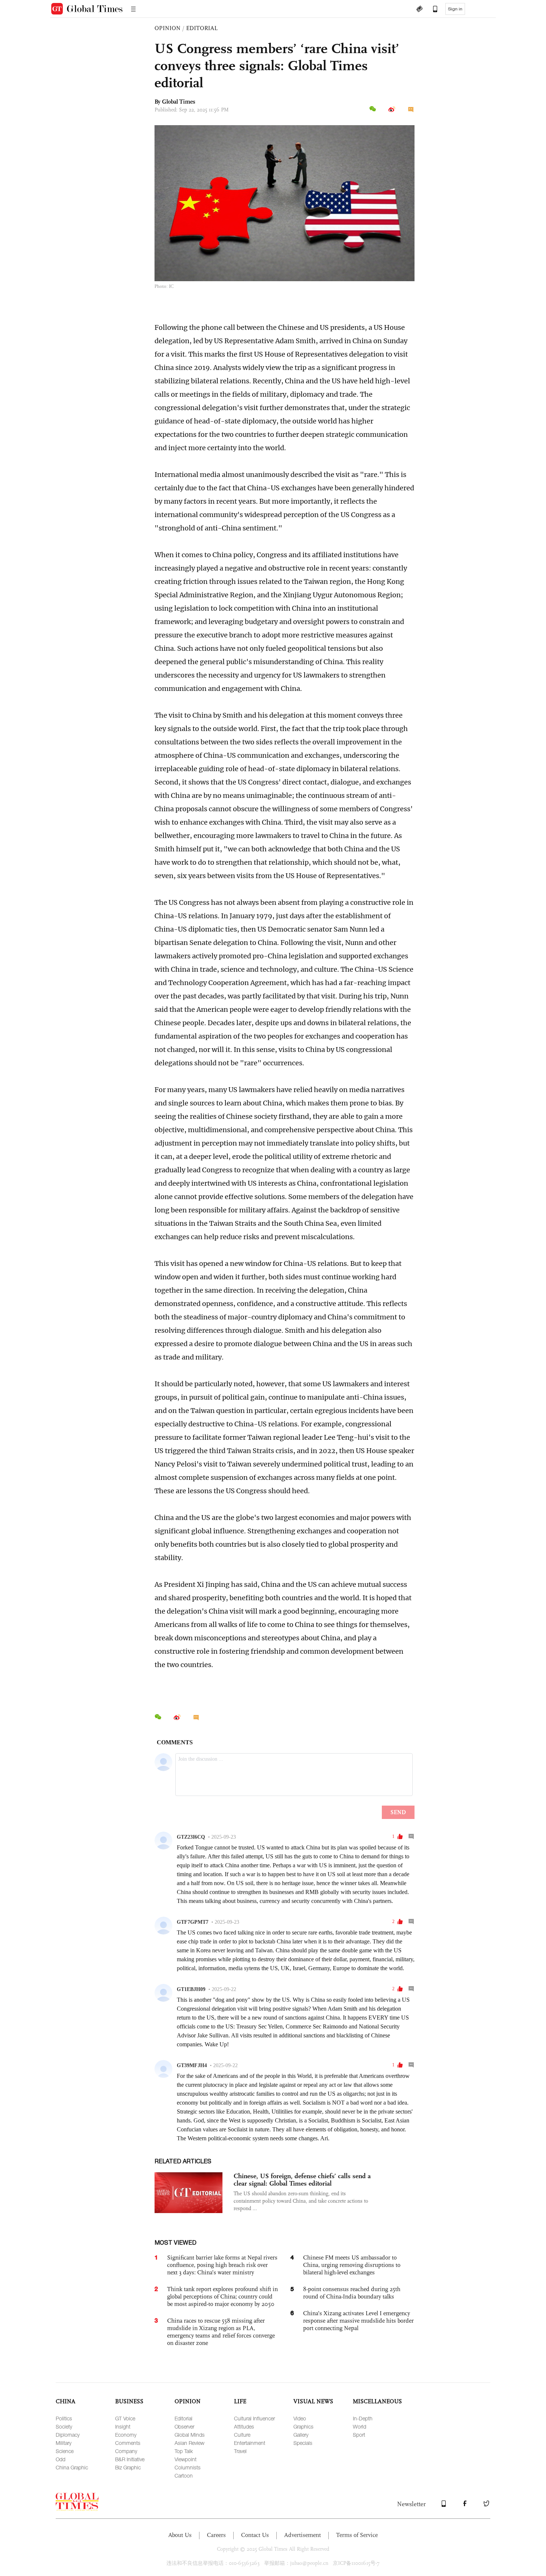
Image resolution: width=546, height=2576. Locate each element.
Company (126, 2451)
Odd (61, 2459)
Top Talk (184, 2451)
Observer (184, 2426)
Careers (216, 2535)
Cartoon (184, 2476)
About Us (180, 2535)
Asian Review (189, 2443)
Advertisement (303, 2535)
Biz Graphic (128, 2467)
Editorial (183, 2418)
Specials (303, 2443)
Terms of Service (357, 2535)
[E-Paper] (419, 10)
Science (65, 2451)
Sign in (455, 9)
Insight (123, 2426)
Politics (64, 2418)
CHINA (66, 2401)
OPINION (168, 28)
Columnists (188, 2467)
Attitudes (244, 2426)
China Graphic (72, 2467)
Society (64, 2426)
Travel (240, 2451)
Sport (359, 2435)
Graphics (303, 2426)
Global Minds (190, 2435)
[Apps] (432, 10)
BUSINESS (129, 2401)
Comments (128, 2443)
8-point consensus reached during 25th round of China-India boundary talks (352, 2293)
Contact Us (255, 2535)
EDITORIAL (202, 28)
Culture (242, 2435)
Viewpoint (186, 2459)
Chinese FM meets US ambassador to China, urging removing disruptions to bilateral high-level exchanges (352, 2265)
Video (300, 2418)
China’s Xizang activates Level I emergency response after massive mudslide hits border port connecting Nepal (358, 2321)
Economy (126, 2435)
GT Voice (125, 2418)
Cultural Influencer (254, 2418)
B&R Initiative (130, 2459)
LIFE (240, 2401)
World (360, 2426)
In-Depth (363, 2418)
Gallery (301, 2435)
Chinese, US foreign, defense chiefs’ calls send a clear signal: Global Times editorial (302, 2180)
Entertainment (250, 2443)
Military (64, 2443)
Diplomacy (68, 2435)
